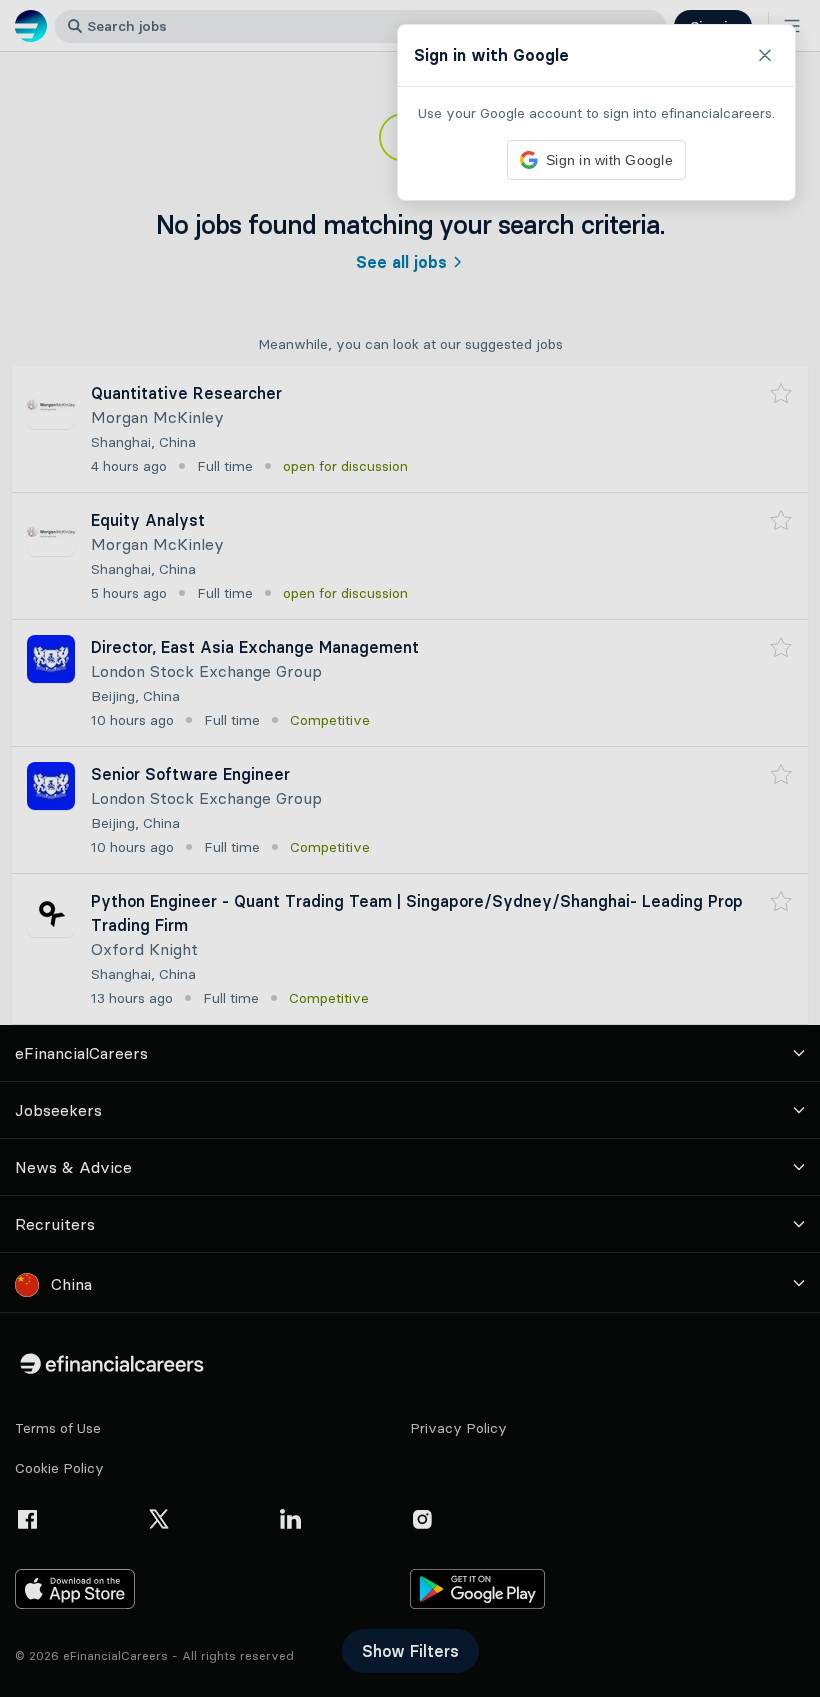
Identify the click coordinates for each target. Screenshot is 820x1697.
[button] (410, 848)
